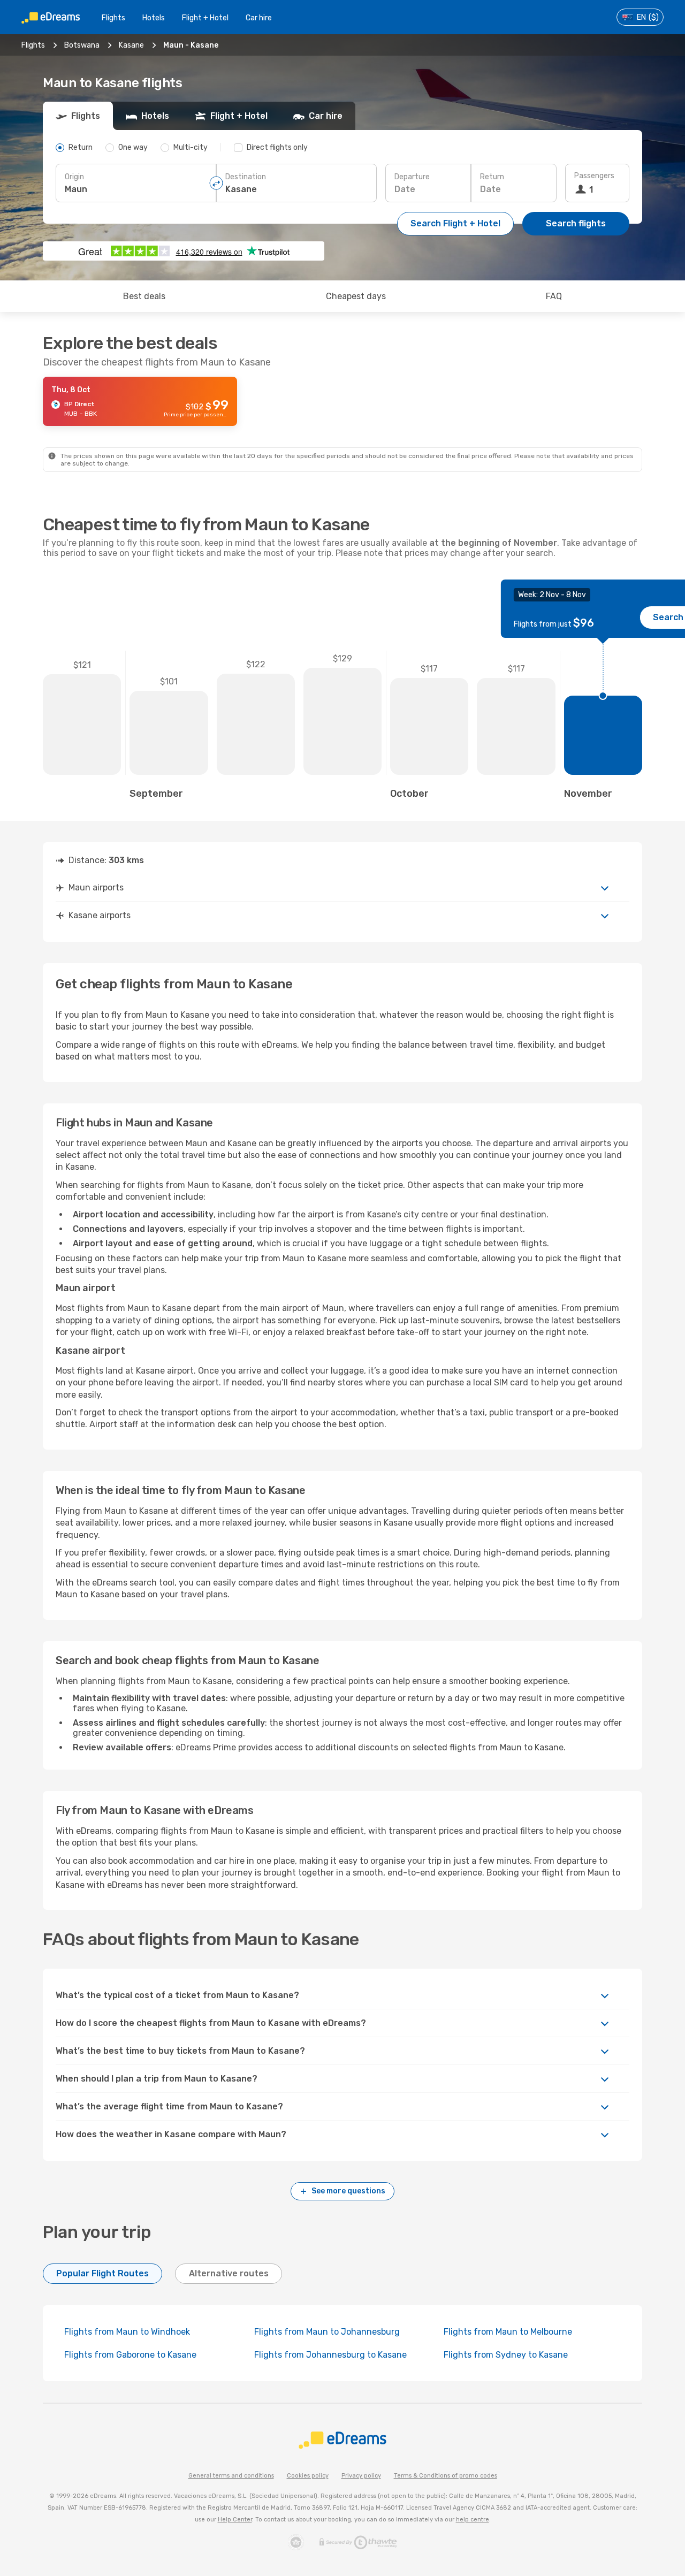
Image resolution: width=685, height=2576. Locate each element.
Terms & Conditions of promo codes (446, 2476)
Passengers (594, 176)
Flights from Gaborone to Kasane (130, 2355)
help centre (473, 2520)
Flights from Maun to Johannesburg (327, 2332)
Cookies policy (308, 2476)
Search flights (576, 223)
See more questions (348, 2191)
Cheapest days (356, 296)
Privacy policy (361, 2476)
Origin (74, 177)
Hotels (154, 18)
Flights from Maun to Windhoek (127, 2332)
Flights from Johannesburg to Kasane (330, 2355)
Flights (113, 18)
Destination (246, 177)
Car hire (259, 18)
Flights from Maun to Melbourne (508, 2332)
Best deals (144, 296)
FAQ (554, 296)
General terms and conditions (231, 2476)
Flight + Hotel (205, 18)
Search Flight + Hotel (455, 223)
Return (492, 177)
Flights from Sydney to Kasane (506, 2355)
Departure (412, 177)
